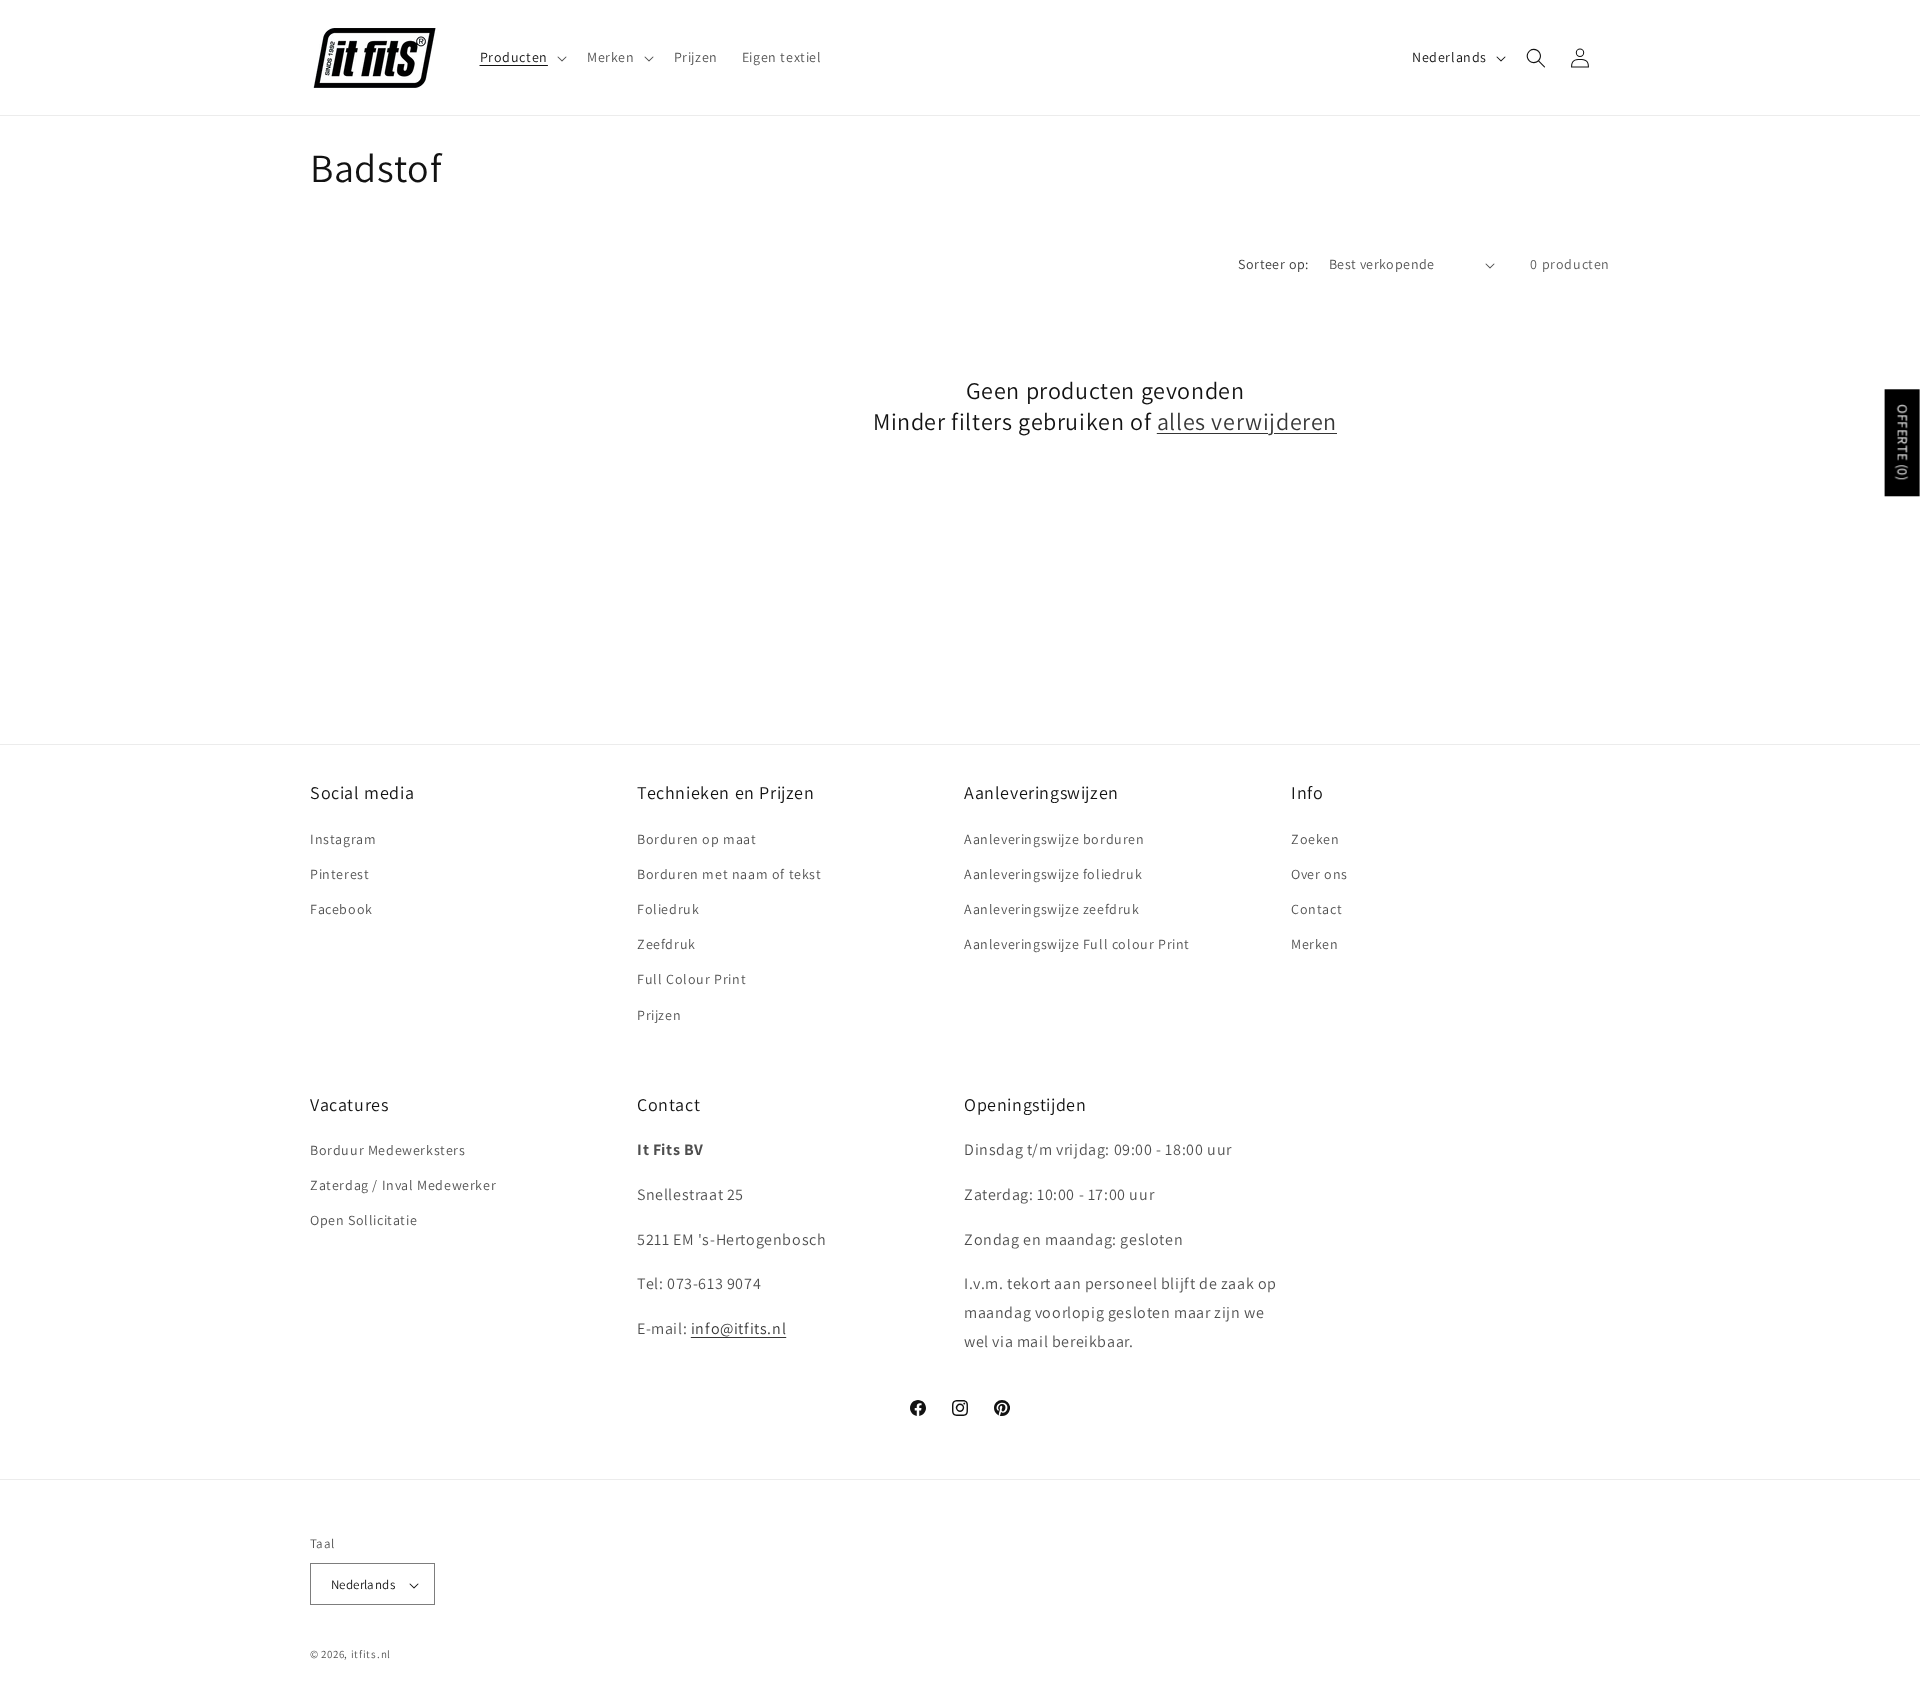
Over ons (1319, 874)
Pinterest (339, 874)
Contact (1316, 909)
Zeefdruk (666, 944)
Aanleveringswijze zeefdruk (1052, 909)
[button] (521, 57)
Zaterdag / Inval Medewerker (403, 1186)
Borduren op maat (697, 839)
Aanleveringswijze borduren (1054, 839)
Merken (1315, 944)
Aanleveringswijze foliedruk (1053, 874)
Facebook (341, 909)
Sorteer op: (1273, 264)
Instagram (343, 839)
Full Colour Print (691, 980)
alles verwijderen (1247, 421)
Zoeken (1315, 839)
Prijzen (659, 1015)
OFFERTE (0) (1903, 443)
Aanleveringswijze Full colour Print (1077, 944)
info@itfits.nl (738, 1329)
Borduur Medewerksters (388, 1150)
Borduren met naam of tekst (729, 874)
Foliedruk (668, 909)
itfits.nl (371, 1655)
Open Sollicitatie (363, 1221)
